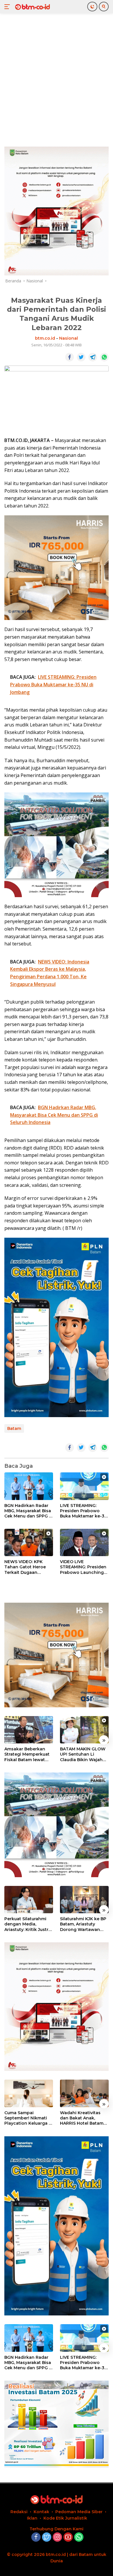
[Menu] (8, 7)
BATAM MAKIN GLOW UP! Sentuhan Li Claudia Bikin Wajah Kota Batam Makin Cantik (83, 1754)
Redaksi (19, 2512)
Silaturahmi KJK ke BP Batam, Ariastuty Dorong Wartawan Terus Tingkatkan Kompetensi (83, 1924)
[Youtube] (68, 2537)
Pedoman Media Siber (79, 2512)
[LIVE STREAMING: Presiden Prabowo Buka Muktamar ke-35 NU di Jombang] (84, 1486)
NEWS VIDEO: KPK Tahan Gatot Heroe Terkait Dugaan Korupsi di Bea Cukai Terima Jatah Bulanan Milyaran (28, 1567)
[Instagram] (57, 2537)
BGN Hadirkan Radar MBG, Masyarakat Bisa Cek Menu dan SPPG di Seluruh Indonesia (29, 1511)
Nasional (69, 338)
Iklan (32, 2518)
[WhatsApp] (79, 2537)
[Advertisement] (57, 79)
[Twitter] (47, 2537)
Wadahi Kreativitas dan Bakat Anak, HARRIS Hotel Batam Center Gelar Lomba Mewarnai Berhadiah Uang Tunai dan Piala (83, 2118)
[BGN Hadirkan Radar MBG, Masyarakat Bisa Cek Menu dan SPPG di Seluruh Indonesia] (29, 1486)
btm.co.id (45, 338)
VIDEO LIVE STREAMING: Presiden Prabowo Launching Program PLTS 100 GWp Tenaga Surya (83, 1567)
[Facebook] (36, 2537)
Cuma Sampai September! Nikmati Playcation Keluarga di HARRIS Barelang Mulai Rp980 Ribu (29, 2118)
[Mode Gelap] (92, 7)
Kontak (41, 2512)
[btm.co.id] (32, 7)
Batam (14, 1428)
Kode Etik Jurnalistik (65, 2518)
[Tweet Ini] (81, 357)
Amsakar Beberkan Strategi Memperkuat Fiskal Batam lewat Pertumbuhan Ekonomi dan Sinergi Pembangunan (27, 1754)
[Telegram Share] (93, 357)
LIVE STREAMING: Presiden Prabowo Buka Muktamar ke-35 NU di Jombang (83, 1511)
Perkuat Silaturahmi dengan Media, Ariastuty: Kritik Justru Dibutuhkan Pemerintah (28, 1924)
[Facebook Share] (70, 357)
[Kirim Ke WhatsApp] (104, 357)
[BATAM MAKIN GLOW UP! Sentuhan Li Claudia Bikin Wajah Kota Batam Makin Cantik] (84, 1730)
